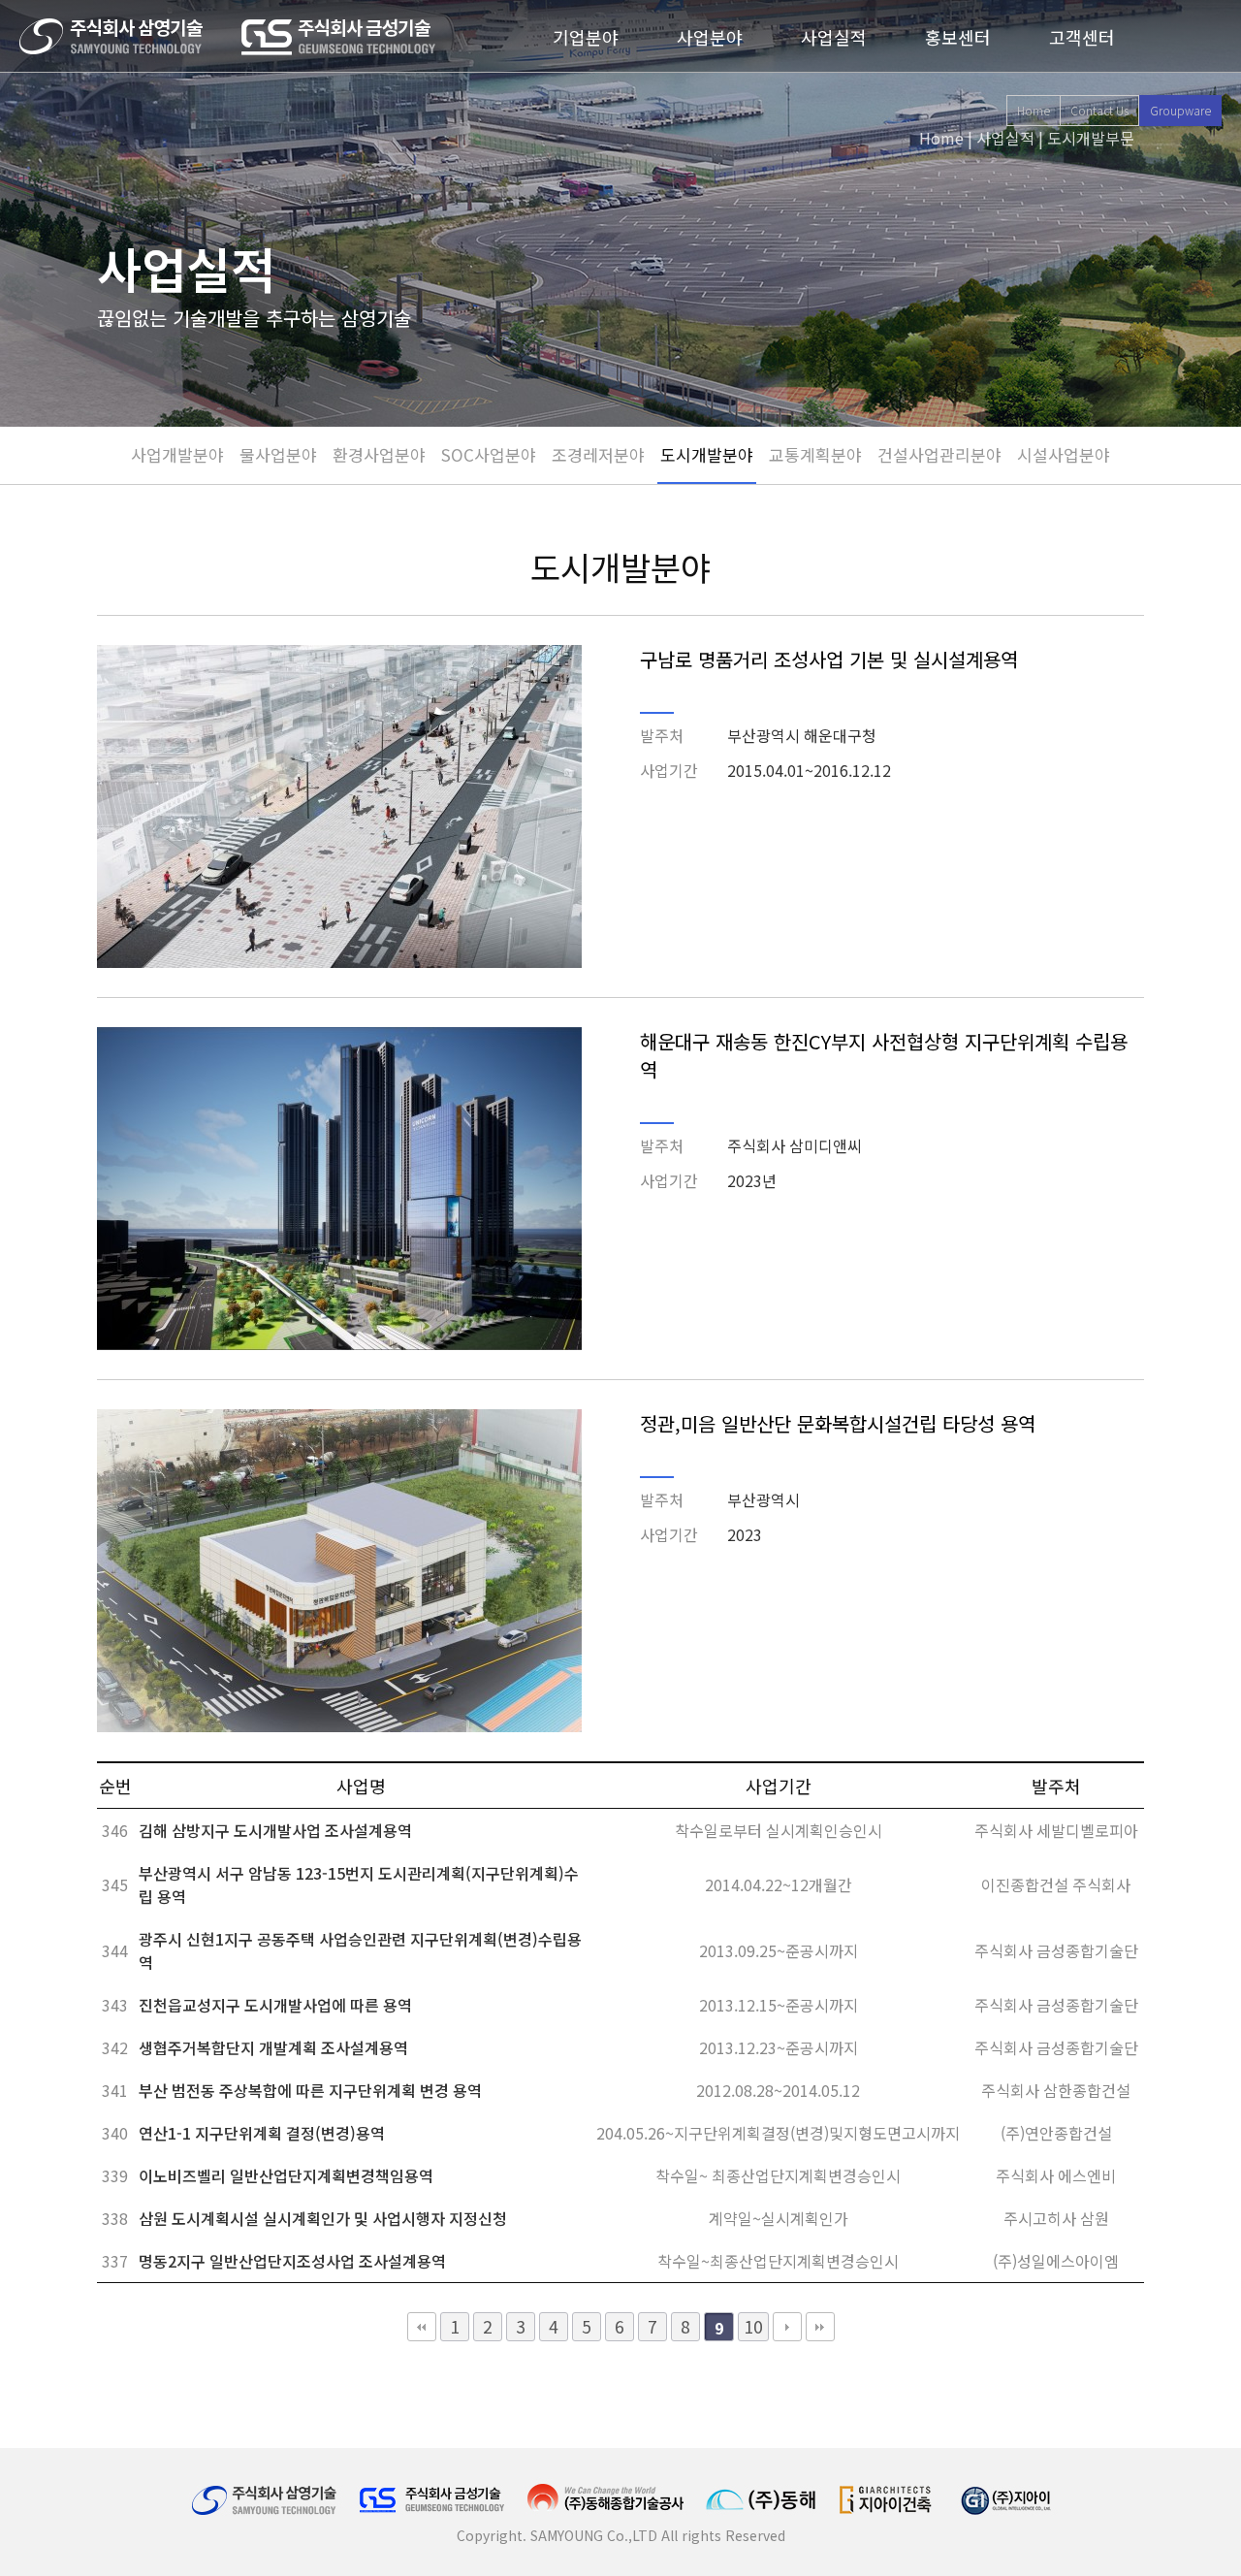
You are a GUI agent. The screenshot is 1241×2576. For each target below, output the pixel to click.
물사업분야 (278, 454)
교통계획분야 (815, 454)
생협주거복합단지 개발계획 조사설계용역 (273, 2047)
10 (753, 2326)
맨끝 (820, 2327)
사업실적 (834, 37)
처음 (422, 2327)
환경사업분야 (379, 454)
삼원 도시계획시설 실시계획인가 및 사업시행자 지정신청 (323, 2218)
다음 (787, 2327)
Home (1034, 110)
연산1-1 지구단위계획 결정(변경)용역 (262, 2133)
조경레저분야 (598, 454)
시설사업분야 (1064, 454)
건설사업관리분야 (939, 454)
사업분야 (710, 37)
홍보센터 (958, 37)
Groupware (1180, 110)
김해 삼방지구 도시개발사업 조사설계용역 (275, 1830)
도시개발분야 (707, 454)
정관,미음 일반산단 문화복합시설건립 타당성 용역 (838, 1423)
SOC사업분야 (489, 454)
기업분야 (586, 37)
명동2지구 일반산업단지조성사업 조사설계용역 (292, 2261)
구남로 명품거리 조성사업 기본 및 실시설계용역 (829, 659)
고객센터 (1082, 37)
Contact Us (1099, 110)
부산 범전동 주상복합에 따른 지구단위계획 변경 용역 (310, 2090)
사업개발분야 (177, 454)
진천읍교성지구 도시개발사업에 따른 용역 (275, 2005)
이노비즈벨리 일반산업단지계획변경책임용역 (286, 2175)
